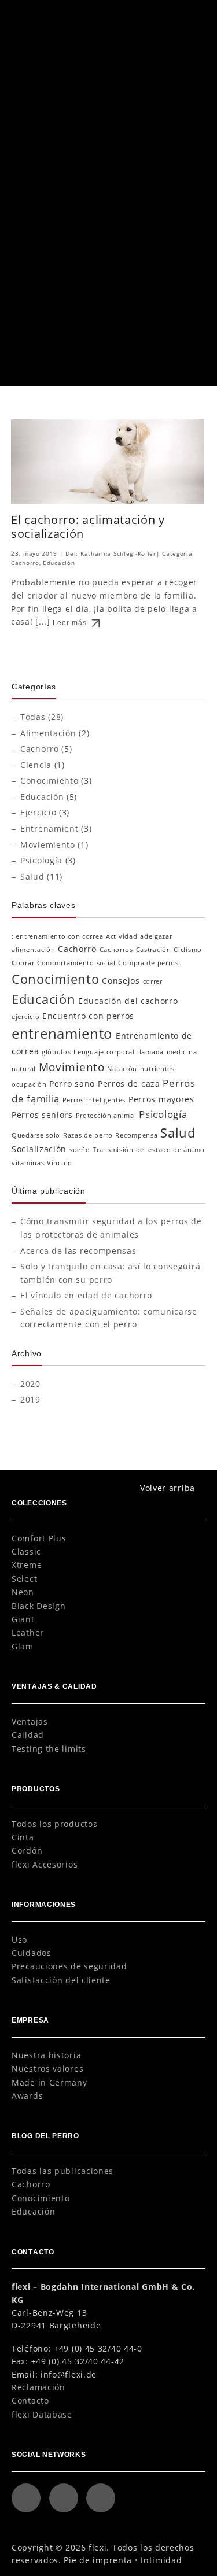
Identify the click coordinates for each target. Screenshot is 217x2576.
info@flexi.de (69, 2374)
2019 (30, 1399)
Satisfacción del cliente (61, 1980)
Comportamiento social (76, 963)
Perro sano (72, 1084)
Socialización (39, 1149)
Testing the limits (49, 1749)
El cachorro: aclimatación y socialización (88, 526)
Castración (154, 950)
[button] (191, 16)
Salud (32, 876)
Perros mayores (161, 1099)
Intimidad (161, 2560)
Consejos (121, 981)
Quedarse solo (36, 1135)
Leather (28, 1632)
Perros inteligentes (94, 1100)
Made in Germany (49, 2082)
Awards (27, 2096)
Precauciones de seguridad (69, 1966)
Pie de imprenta (98, 2560)
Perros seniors (42, 1115)
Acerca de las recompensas (78, 1251)
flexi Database (42, 2414)
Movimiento (72, 1067)
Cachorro (60, 300)
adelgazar (156, 936)
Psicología (93, 300)
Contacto (30, 2400)
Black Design (38, 1606)
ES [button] (165, 17)
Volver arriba (168, 1488)
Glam (23, 1646)
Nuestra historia (46, 2055)
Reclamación (38, 2387)
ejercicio (25, 1017)
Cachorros (116, 950)
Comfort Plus (39, 1538)
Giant (23, 1619)
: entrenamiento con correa (57, 936)
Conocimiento (49, 780)
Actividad (122, 936)
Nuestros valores (47, 2068)
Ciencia (36, 765)
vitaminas (28, 1163)
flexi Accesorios (45, 1864)
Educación (59, 563)
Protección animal (106, 1116)
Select (24, 1579)
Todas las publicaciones (62, 2171)
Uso (19, 1940)
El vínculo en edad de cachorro (99, 271)
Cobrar (23, 963)
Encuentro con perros (88, 1016)
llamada (150, 1052)
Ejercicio (38, 812)
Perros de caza (129, 1084)
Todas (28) (42, 717)
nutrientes (157, 1069)
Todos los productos (54, 1824)
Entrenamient (49, 828)
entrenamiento (62, 1033)
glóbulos (56, 1052)
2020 (30, 1384)
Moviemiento (48, 845)
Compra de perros (148, 963)
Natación (122, 1069)
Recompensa (136, 1135)
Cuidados (32, 1953)
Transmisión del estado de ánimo (149, 1150)
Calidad (28, 1735)
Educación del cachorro (128, 1001)
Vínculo (60, 1163)
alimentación (33, 950)
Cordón (27, 1850)
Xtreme (27, 1565)
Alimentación (48, 733)
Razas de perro (88, 1135)
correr (153, 981)
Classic (26, 1551)
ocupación (29, 1084)
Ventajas (30, 1721)
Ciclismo (188, 950)
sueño (80, 1150)
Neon (23, 1592)
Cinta (23, 1837)
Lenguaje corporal (104, 1052)
